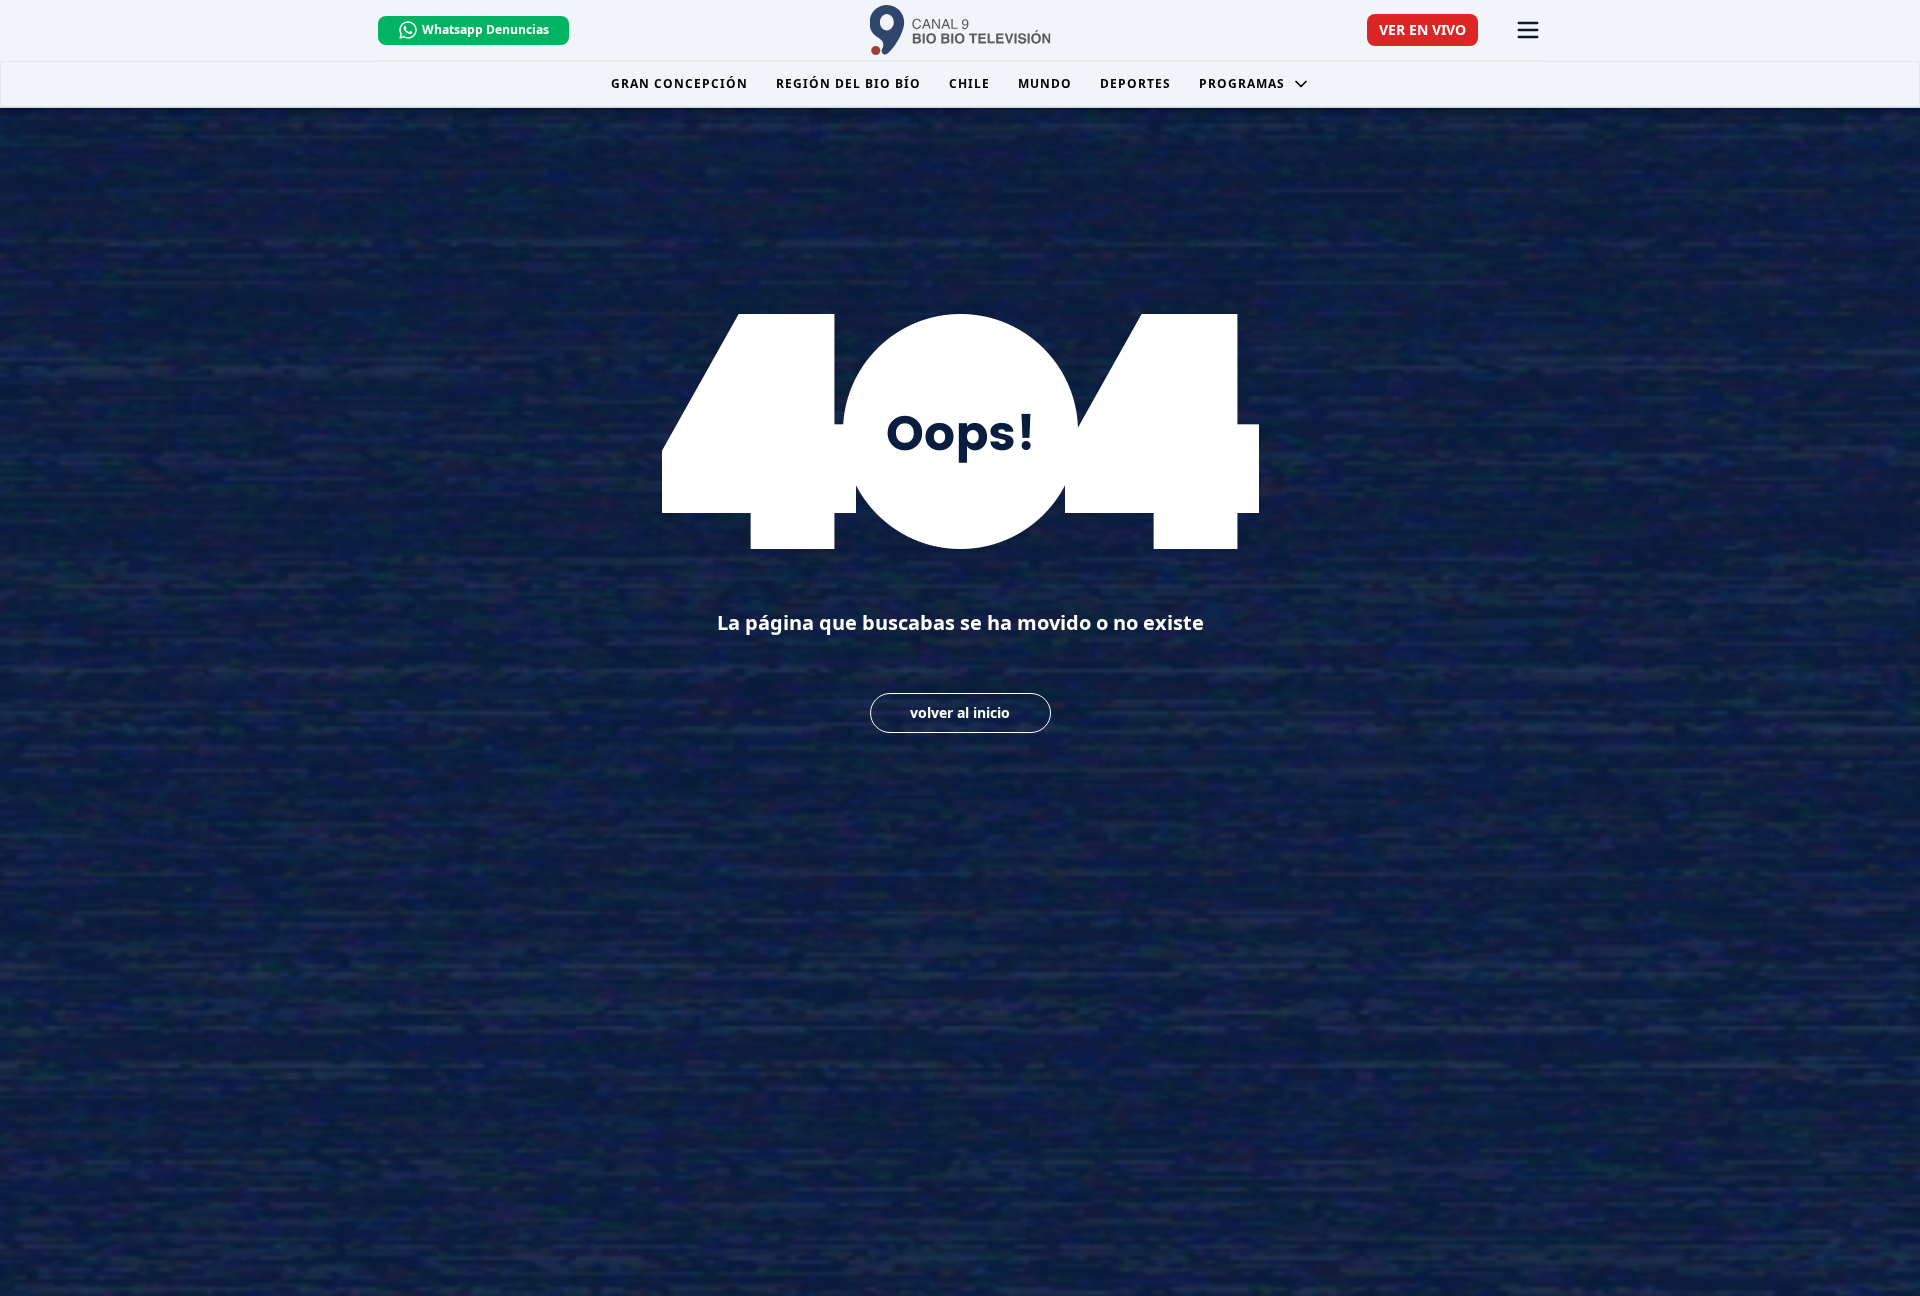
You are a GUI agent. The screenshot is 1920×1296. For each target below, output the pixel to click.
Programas (1242, 83)
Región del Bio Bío (848, 83)
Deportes (1135, 83)
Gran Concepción (679, 83)
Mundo (1045, 83)
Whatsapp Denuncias (485, 29)
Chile (969, 83)
